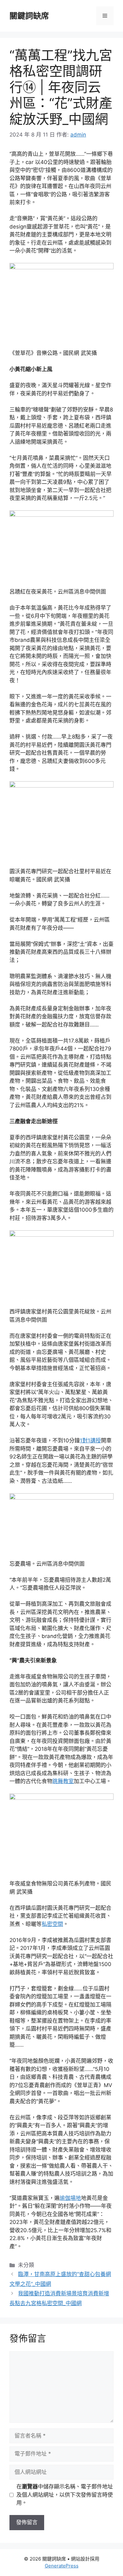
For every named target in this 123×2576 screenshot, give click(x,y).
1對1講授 (90, 1440)
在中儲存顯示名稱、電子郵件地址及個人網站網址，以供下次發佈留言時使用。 (65, 2495)
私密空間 (52, 1924)
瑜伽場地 (70, 2198)
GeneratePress (62, 2566)
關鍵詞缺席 (29, 16)
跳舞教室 (63, 1781)
